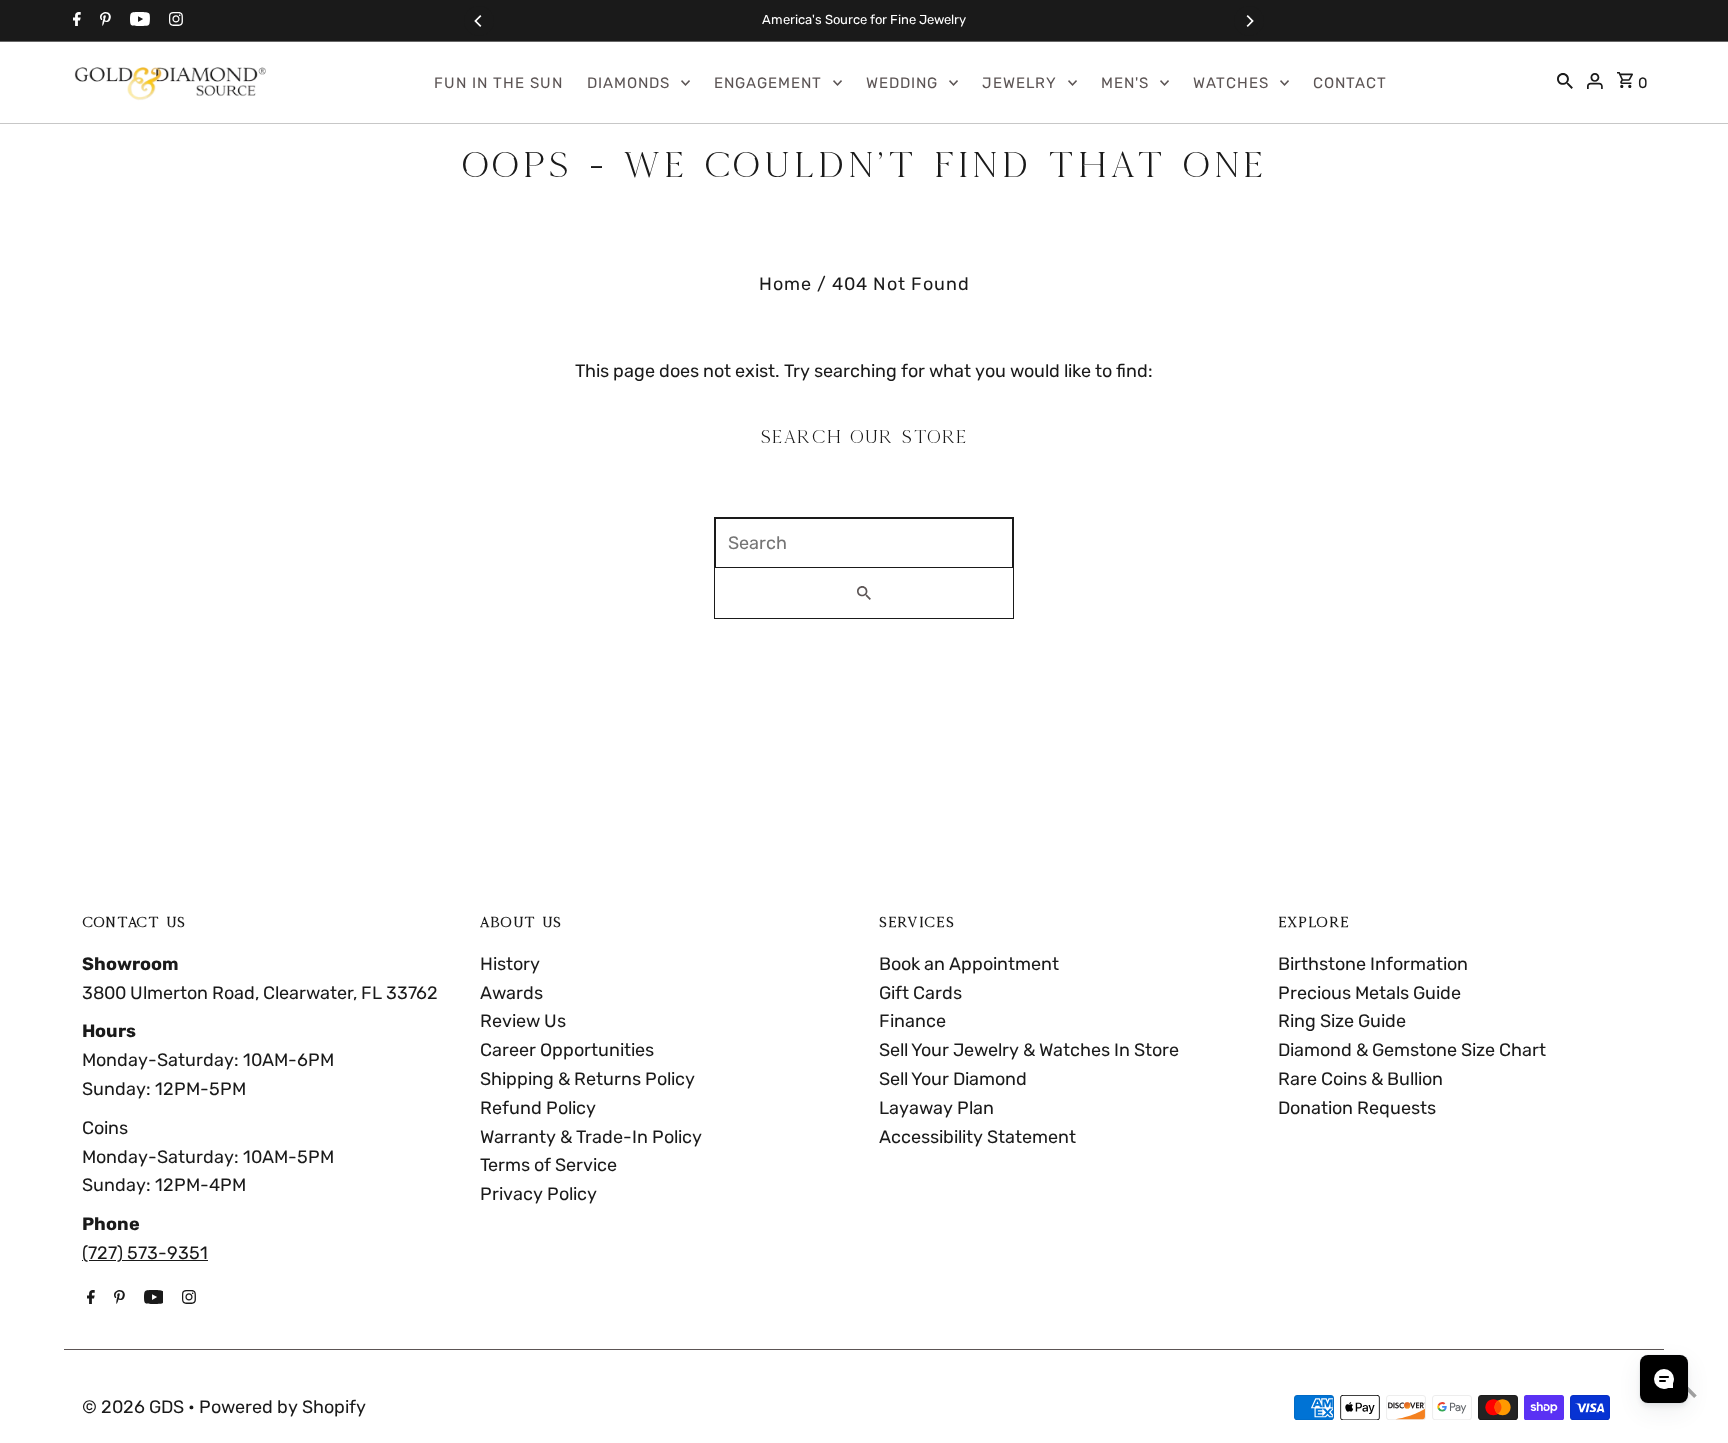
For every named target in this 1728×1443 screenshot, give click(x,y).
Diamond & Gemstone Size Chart (1412, 1050)
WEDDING (902, 83)
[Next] (1249, 21)
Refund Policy (538, 1108)
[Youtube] (137, 21)
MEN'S (1125, 83)
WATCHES (1231, 83)
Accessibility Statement (977, 1137)
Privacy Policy (538, 1194)
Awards (511, 993)
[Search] (1565, 83)
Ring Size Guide (1342, 1021)
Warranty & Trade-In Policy (591, 1137)
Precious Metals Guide (1369, 993)
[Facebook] (74, 21)
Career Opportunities (567, 1050)
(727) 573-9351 (145, 1253)
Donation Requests (1357, 1108)
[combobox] (864, 543)
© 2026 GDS (135, 1407)
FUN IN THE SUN (498, 83)
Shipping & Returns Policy (587, 1079)
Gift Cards (920, 993)
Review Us (523, 1021)
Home (785, 284)
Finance (912, 1021)
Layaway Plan (936, 1108)
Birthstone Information (1373, 964)
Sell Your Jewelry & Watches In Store (1029, 1050)
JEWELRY (1019, 83)
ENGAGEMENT (768, 83)
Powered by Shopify (282, 1407)
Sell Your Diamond (953, 1079)
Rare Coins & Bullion (1360, 1079)
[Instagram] (173, 21)
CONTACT (1350, 83)
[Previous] (479, 21)
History (510, 964)
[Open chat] (1664, 1379)
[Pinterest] (103, 21)
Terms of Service (548, 1165)
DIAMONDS (628, 83)
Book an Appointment (969, 964)
